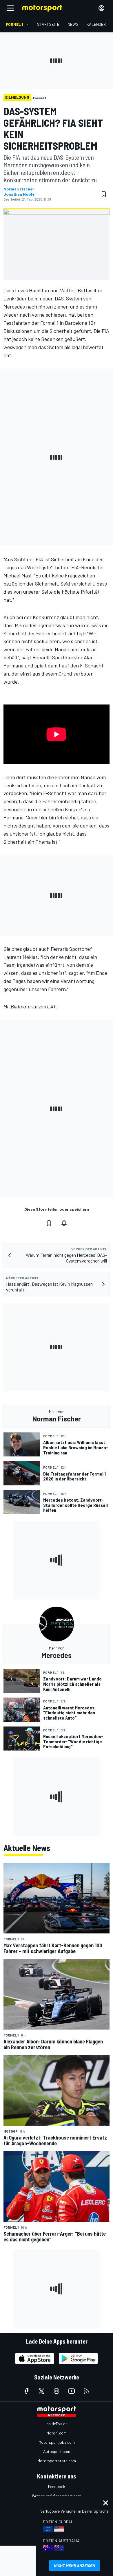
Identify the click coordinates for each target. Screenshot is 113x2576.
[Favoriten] (104, 194)
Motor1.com (57, 2433)
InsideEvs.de (57, 2424)
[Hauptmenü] (10, 8)
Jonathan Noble (19, 194)
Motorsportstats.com (57, 2461)
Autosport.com (57, 2451)
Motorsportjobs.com (57, 2442)
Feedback (57, 2486)
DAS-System (68, 298)
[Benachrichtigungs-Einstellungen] (64, 1223)
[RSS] (87, 2391)
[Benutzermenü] (101, 8)
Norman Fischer (19, 189)
